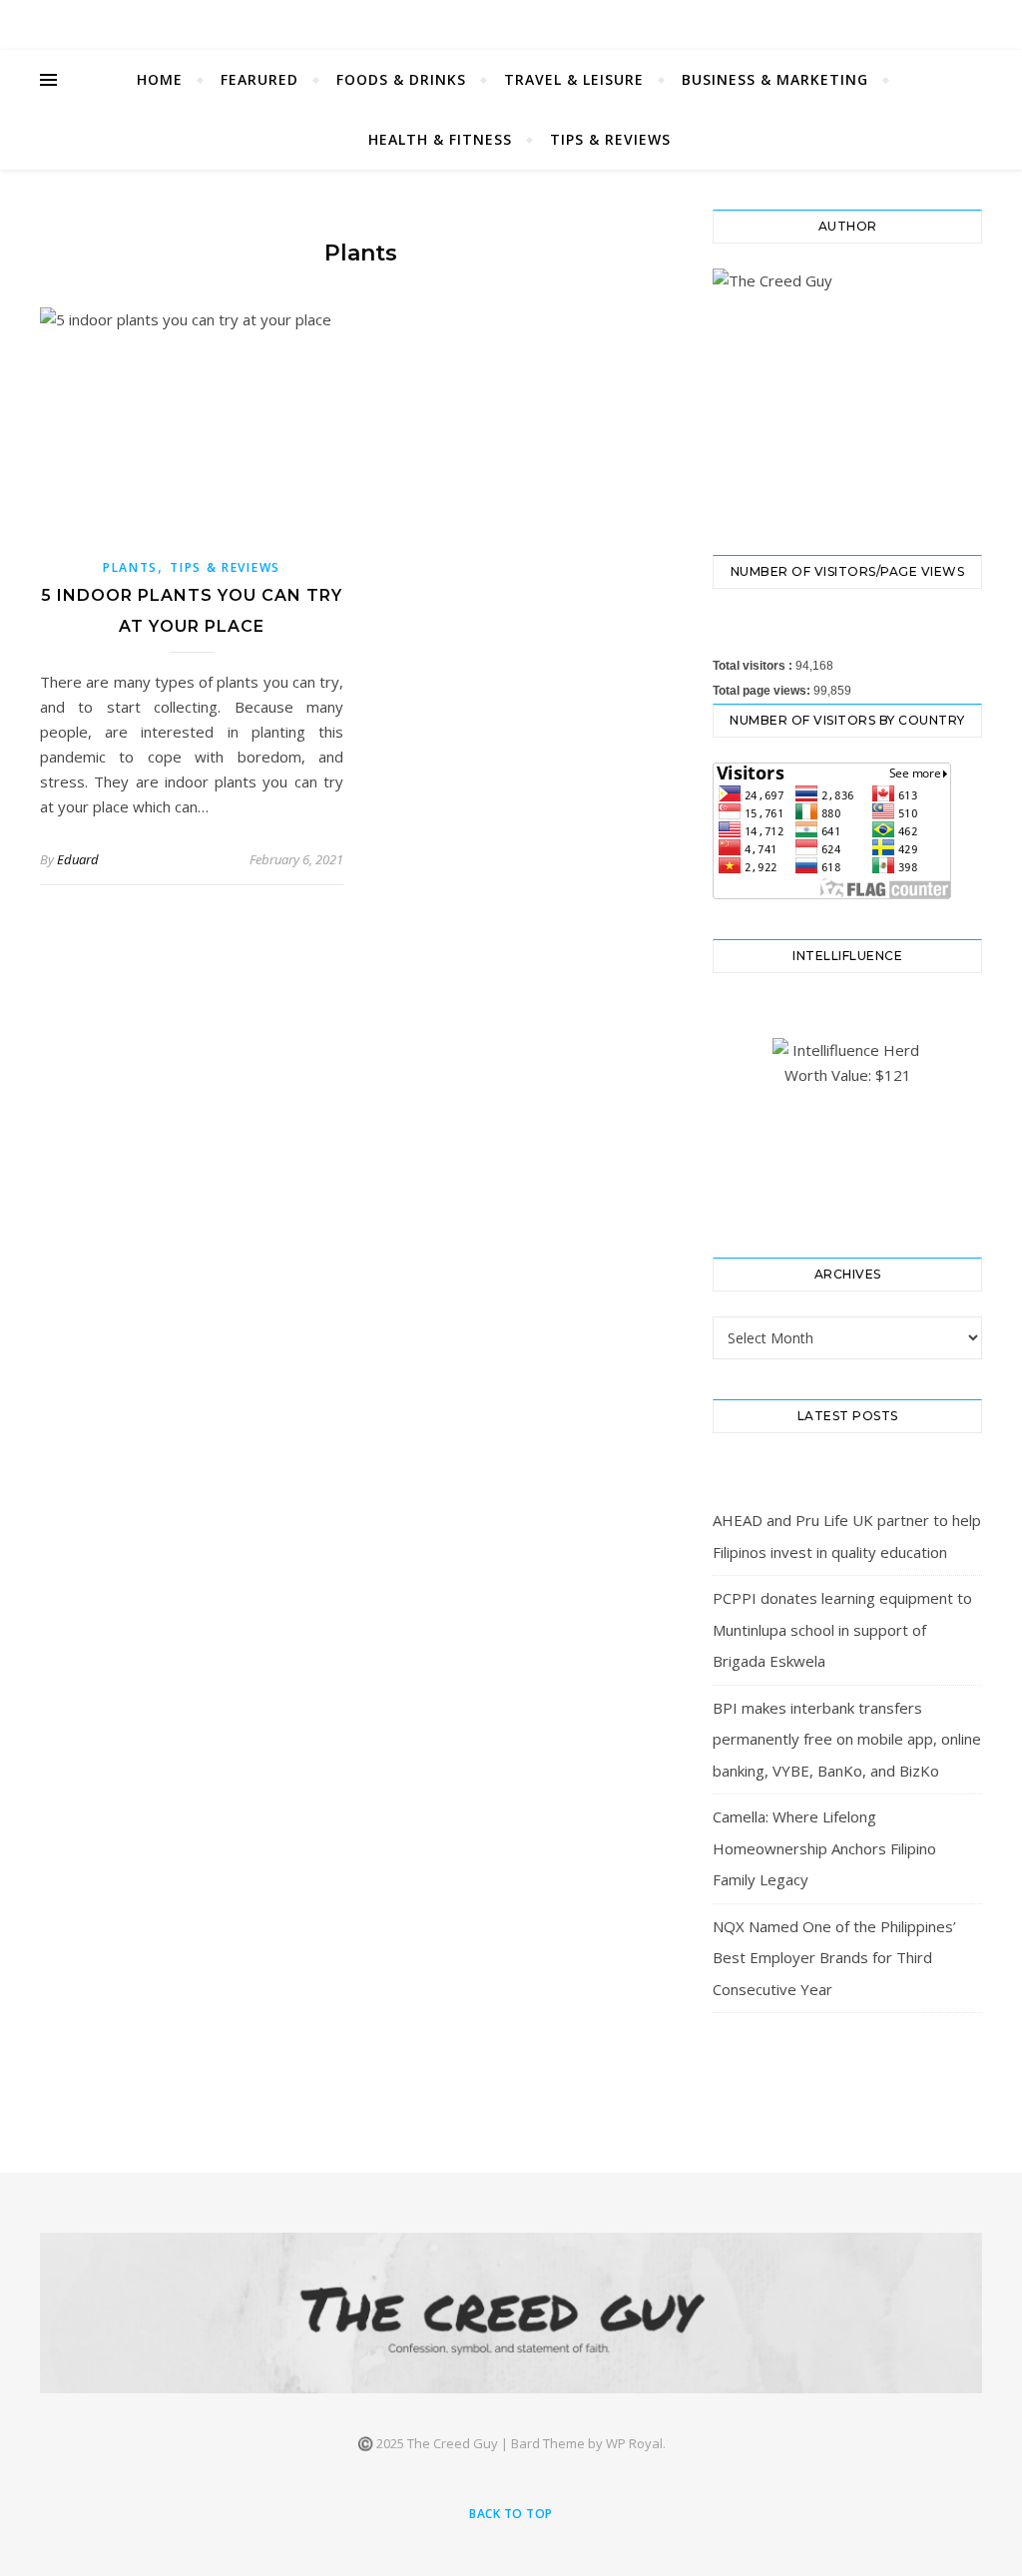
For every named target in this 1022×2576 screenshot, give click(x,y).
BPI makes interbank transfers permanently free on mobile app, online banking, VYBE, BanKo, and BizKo (847, 1739)
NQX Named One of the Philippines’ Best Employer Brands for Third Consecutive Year (834, 1958)
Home (160, 79)
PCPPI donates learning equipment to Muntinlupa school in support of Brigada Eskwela (842, 1629)
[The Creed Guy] (511, 2313)
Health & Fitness (440, 139)
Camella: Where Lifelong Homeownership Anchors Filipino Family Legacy (824, 1848)
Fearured (259, 79)
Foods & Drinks (401, 79)
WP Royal (634, 2443)
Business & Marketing (775, 79)
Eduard (78, 859)
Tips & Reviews (610, 139)
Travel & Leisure (574, 79)
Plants (130, 567)
